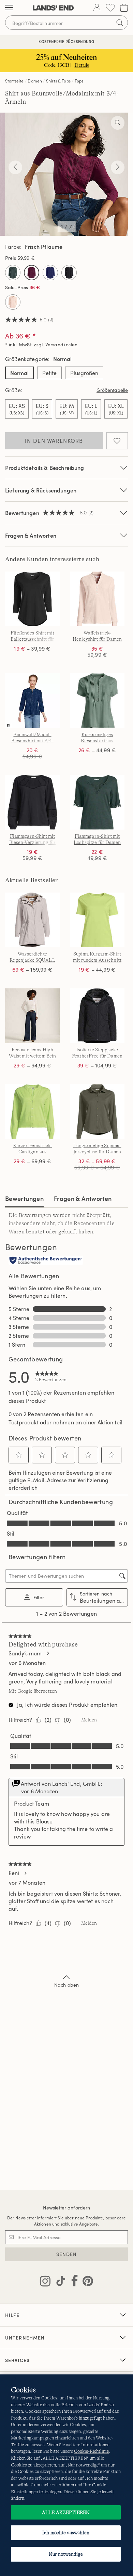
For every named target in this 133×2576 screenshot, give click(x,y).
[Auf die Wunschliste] (117, 441)
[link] (51, 1376)
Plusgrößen (84, 373)
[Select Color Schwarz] (69, 273)
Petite (49, 373)
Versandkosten (62, 344)
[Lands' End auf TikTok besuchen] (59, 2282)
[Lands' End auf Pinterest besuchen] (86, 2282)
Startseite (14, 81)
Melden (89, 1720)
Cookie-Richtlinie (91, 2451)
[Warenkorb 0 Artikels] (124, 8)
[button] (19, 1455)
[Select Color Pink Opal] (13, 302)
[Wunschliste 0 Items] (110, 8)
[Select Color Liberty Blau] (50, 273)
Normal (19, 373)
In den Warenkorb (54, 441)
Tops (79, 81)
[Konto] (97, 8)
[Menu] (9, 8)
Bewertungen (24, 1198)
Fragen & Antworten (31, 535)
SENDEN (67, 2254)
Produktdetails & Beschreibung (45, 468)
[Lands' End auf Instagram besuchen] (45, 2282)
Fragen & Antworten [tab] (83, 1198)
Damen (35, 81)
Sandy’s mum (25, 1653)
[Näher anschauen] (118, 123)
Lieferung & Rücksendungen (41, 490)
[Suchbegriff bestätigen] (120, 23)
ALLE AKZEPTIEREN (66, 2512)
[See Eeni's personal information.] (25, 1873)
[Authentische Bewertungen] (46, 1261)
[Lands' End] (53, 8)
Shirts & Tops (58, 81)
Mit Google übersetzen (33, 1691)
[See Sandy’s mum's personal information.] (48, 1653)
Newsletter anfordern (67, 2208)
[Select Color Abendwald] (13, 273)
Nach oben (66, 1985)
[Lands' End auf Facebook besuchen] (72, 2282)
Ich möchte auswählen (66, 2533)
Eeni (14, 1873)
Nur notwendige (66, 2554)
